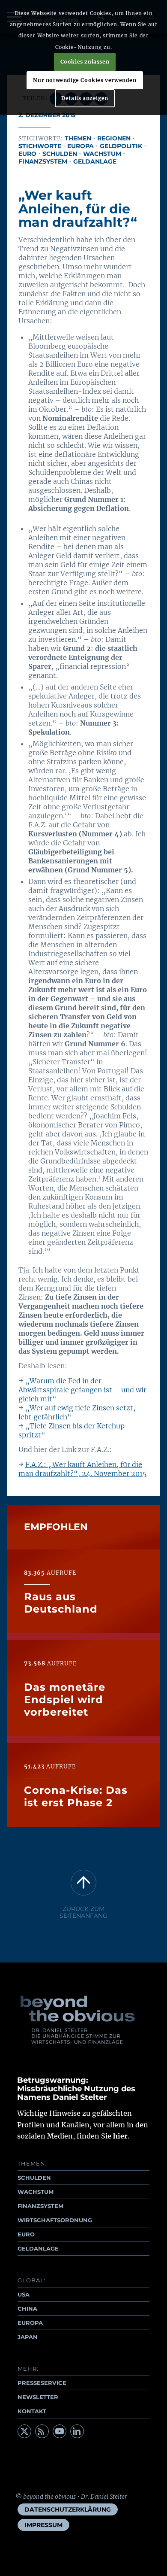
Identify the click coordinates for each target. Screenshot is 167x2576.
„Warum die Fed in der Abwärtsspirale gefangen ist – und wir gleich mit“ (82, 1390)
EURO (26, 2234)
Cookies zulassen (85, 62)
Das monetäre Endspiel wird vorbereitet (65, 1700)
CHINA (27, 2309)
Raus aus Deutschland (61, 1603)
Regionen (114, 138)
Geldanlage (95, 161)
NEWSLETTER (38, 2397)
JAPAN (28, 2337)
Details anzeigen (85, 98)
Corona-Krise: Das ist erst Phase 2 (76, 1796)
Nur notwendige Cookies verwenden (85, 80)
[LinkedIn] (77, 2431)
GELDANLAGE (38, 2248)
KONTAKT (32, 2411)
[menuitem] (68, 2509)
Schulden (60, 154)
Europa (81, 146)
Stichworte (40, 146)
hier (120, 2136)
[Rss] (42, 2431)
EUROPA (30, 2323)
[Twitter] (24, 2431)
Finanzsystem (43, 161)
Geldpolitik (121, 146)
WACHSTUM (36, 2192)
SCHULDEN (34, 2178)
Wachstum (102, 154)
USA (24, 2294)
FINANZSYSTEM (40, 2206)
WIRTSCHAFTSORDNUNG (55, 2220)
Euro (27, 154)
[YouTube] (60, 2431)
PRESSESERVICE (42, 2383)
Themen (78, 138)
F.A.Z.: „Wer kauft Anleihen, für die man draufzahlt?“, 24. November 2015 (82, 1469)
